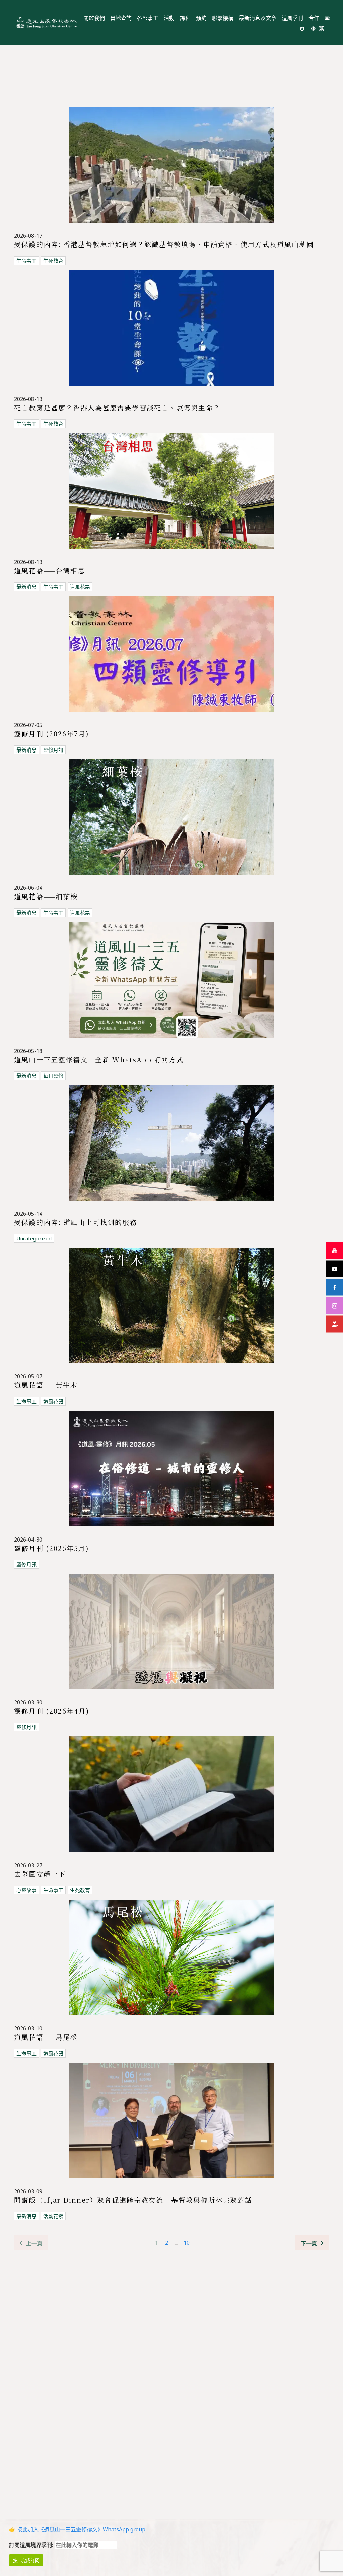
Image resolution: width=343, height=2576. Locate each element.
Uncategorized (34, 1238)
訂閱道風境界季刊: (32, 2545)
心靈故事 (26, 1890)
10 (187, 2243)
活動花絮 (53, 2216)
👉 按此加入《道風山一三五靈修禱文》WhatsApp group (77, 2529)
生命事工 (26, 261)
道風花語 (80, 587)
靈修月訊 (53, 750)
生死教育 (53, 261)
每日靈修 (53, 1076)
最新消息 (26, 587)
